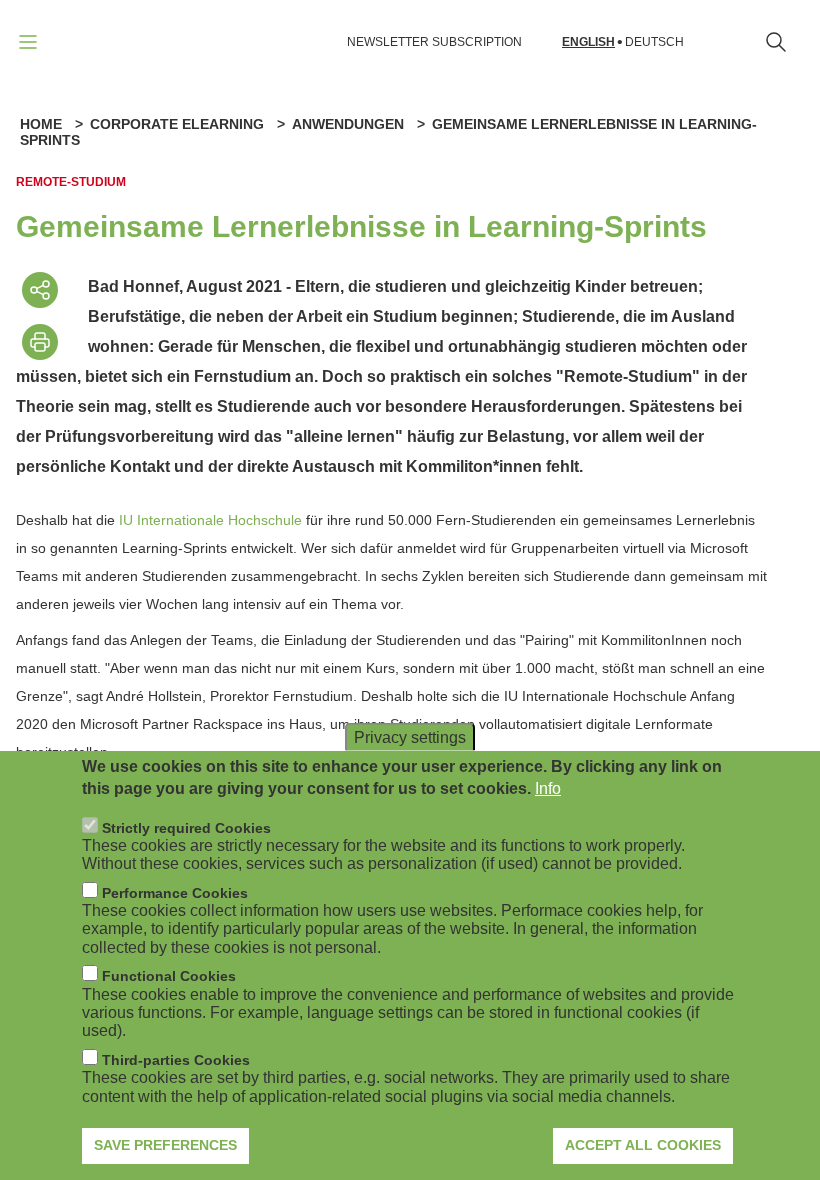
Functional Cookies (169, 976)
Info (548, 788)
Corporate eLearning (177, 124)
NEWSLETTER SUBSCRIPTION (434, 42)
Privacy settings (410, 736)
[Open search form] (776, 42)
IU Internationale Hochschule (210, 520)
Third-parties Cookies (176, 1060)
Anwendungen (348, 124)
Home (41, 124)
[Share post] (40, 290)
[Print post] (40, 342)
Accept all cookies (643, 1145)
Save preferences (165, 1145)
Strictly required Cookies (186, 828)
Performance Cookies (175, 893)
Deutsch (654, 42)
